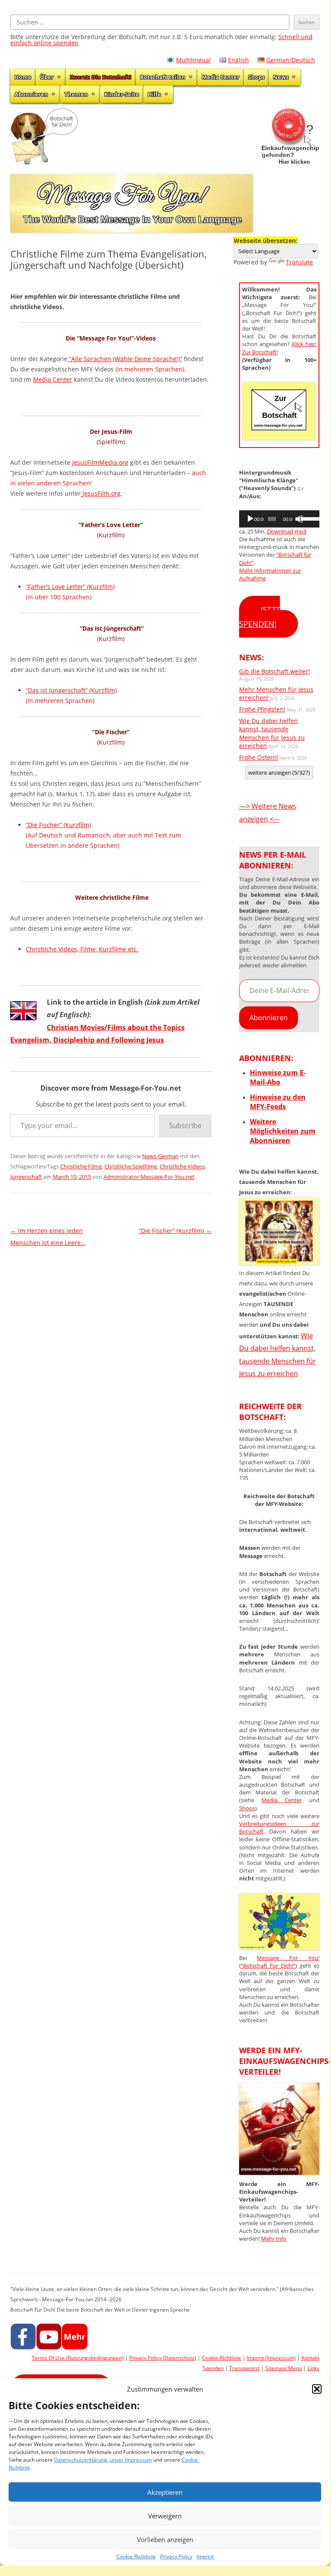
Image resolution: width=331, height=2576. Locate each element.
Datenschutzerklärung (81, 2460)
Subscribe (185, 1125)
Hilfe (154, 94)
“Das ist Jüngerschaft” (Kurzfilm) (71, 690)
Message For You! (288, 1958)
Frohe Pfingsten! (262, 709)
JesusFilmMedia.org (100, 462)
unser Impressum (131, 2460)
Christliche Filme (81, 1166)
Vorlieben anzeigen (165, 2539)
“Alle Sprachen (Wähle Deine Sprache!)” (126, 359)
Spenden (213, 2368)
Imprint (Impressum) (271, 2358)
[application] (279, 519)
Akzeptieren (165, 2492)
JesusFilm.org (102, 493)
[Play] (250, 519)
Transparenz (244, 2368)
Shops (256, 77)
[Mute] (299, 519)
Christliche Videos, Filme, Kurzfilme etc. (82, 949)
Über (47, 77)
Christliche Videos (182, 1166)
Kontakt (310, 2358)
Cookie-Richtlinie (136, 2556)
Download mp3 (287, 531)
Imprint (205, 2556)
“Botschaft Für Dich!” (268, 1966)
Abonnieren (31, 94)
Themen (76, 94)
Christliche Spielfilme (131, 1166)
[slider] (308, 518)
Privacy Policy (176, 2556)
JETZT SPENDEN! (260, 617)
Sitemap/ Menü (284, 2368)
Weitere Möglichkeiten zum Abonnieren (283, 1131)
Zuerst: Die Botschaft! (101, 77)
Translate (299, 262)
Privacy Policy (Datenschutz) (163, 2358)
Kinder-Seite (122, 94)
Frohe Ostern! (259, 757)
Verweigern (165, 2516)
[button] (317, 2389)
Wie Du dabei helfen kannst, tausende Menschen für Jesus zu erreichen (272, 733)
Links (313, 2368)
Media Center (221, 77)
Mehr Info (274, 2239)
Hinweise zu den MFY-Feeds (278, 1102)
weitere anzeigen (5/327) (279, 773)
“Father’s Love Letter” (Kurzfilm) (70, 587)
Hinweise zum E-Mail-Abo (278, 1077)
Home (23, 77)
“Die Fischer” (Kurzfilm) (58, 825)
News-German (160, 1156)
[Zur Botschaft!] (279, 1947)
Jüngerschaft (26, 1177)
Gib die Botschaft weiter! (275, 671)
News (281, 77)
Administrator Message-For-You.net (149, 1177)
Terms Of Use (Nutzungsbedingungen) (78, 2358)
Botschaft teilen (163, 77)
